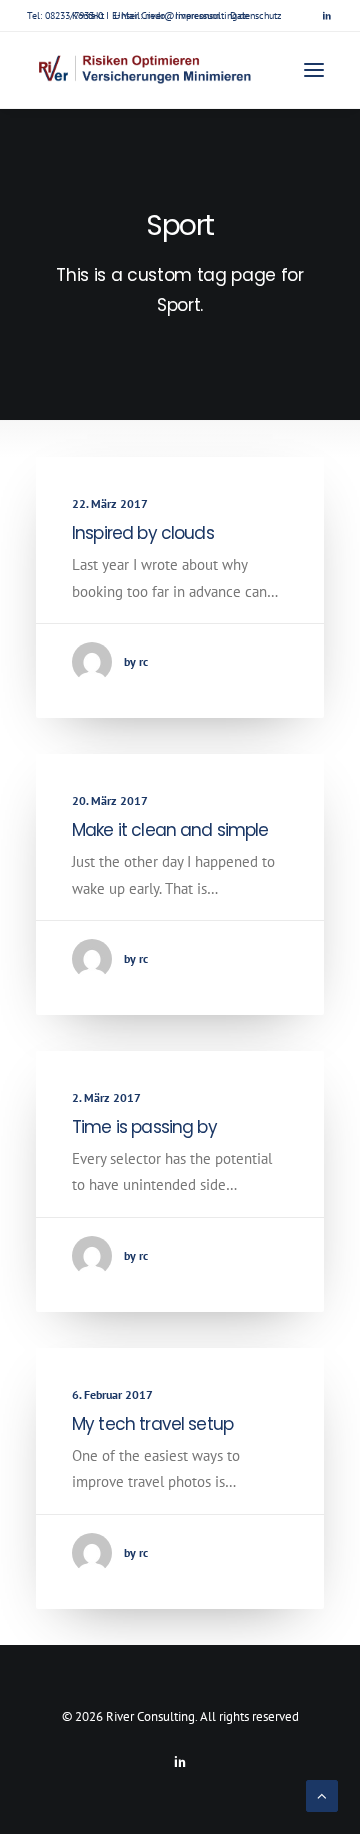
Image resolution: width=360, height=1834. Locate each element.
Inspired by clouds (143, 533)
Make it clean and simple (170, 830)
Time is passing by (144, 1127)
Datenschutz (255, 15)
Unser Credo (139, 15)
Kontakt (88, 15)
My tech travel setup (152, 1424)
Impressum (197, 15)
